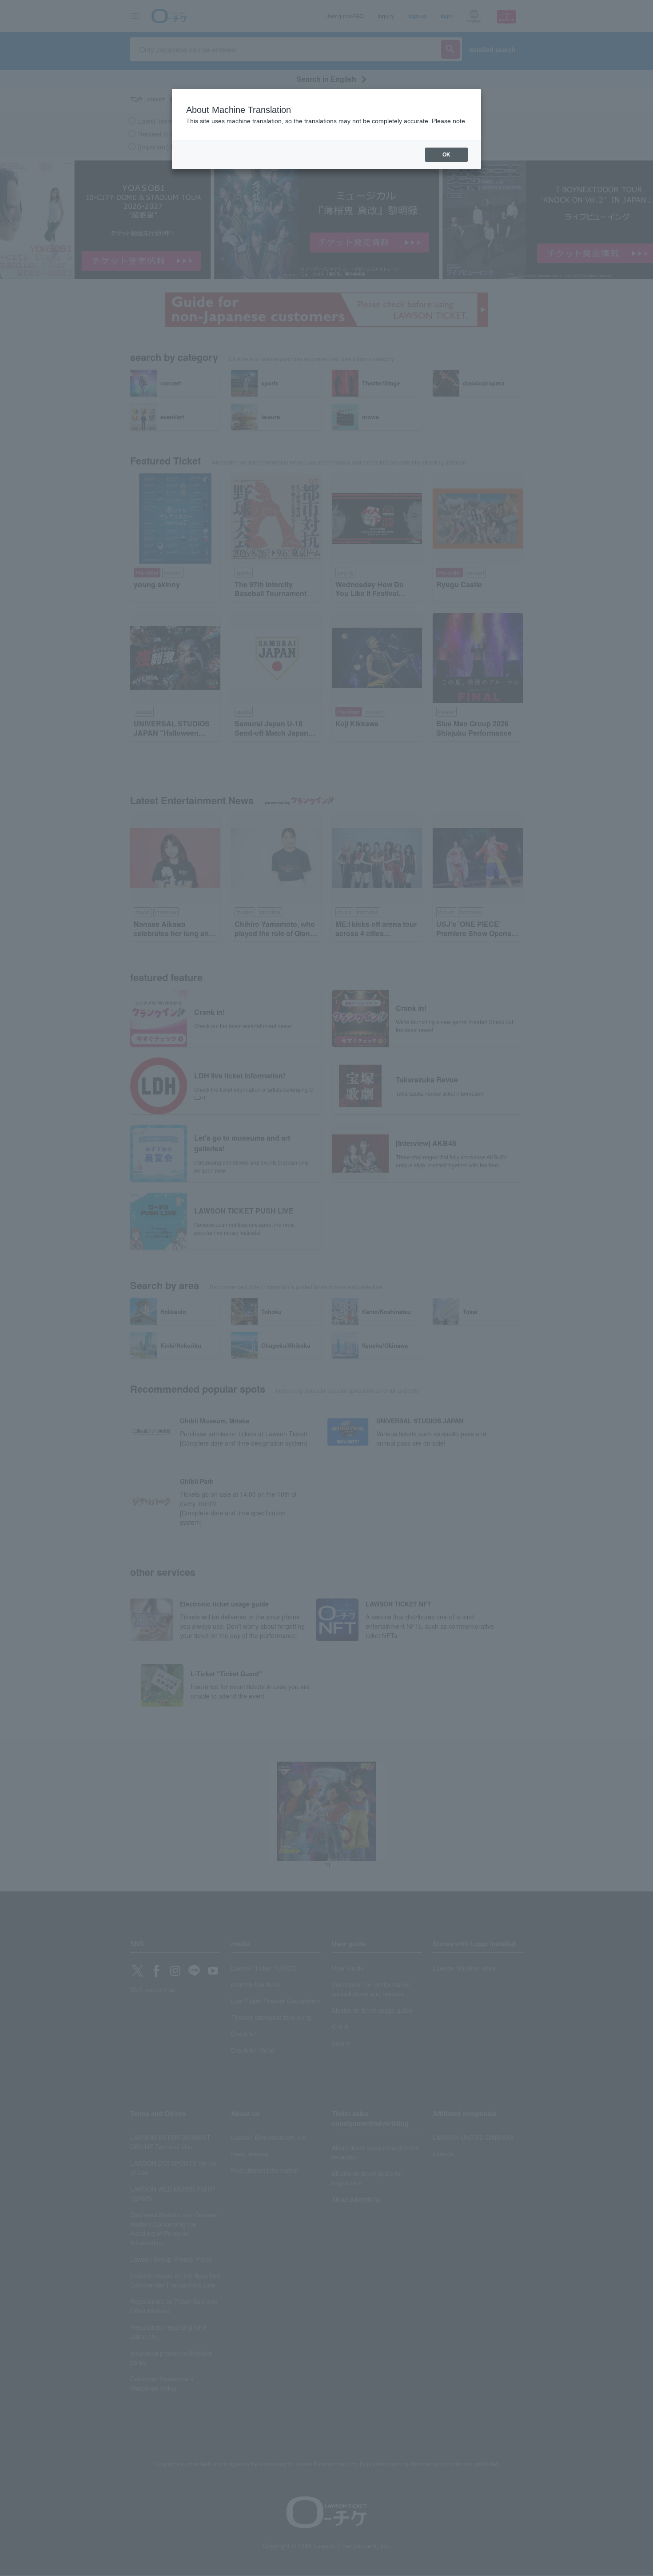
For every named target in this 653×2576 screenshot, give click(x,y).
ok (446, 155)
